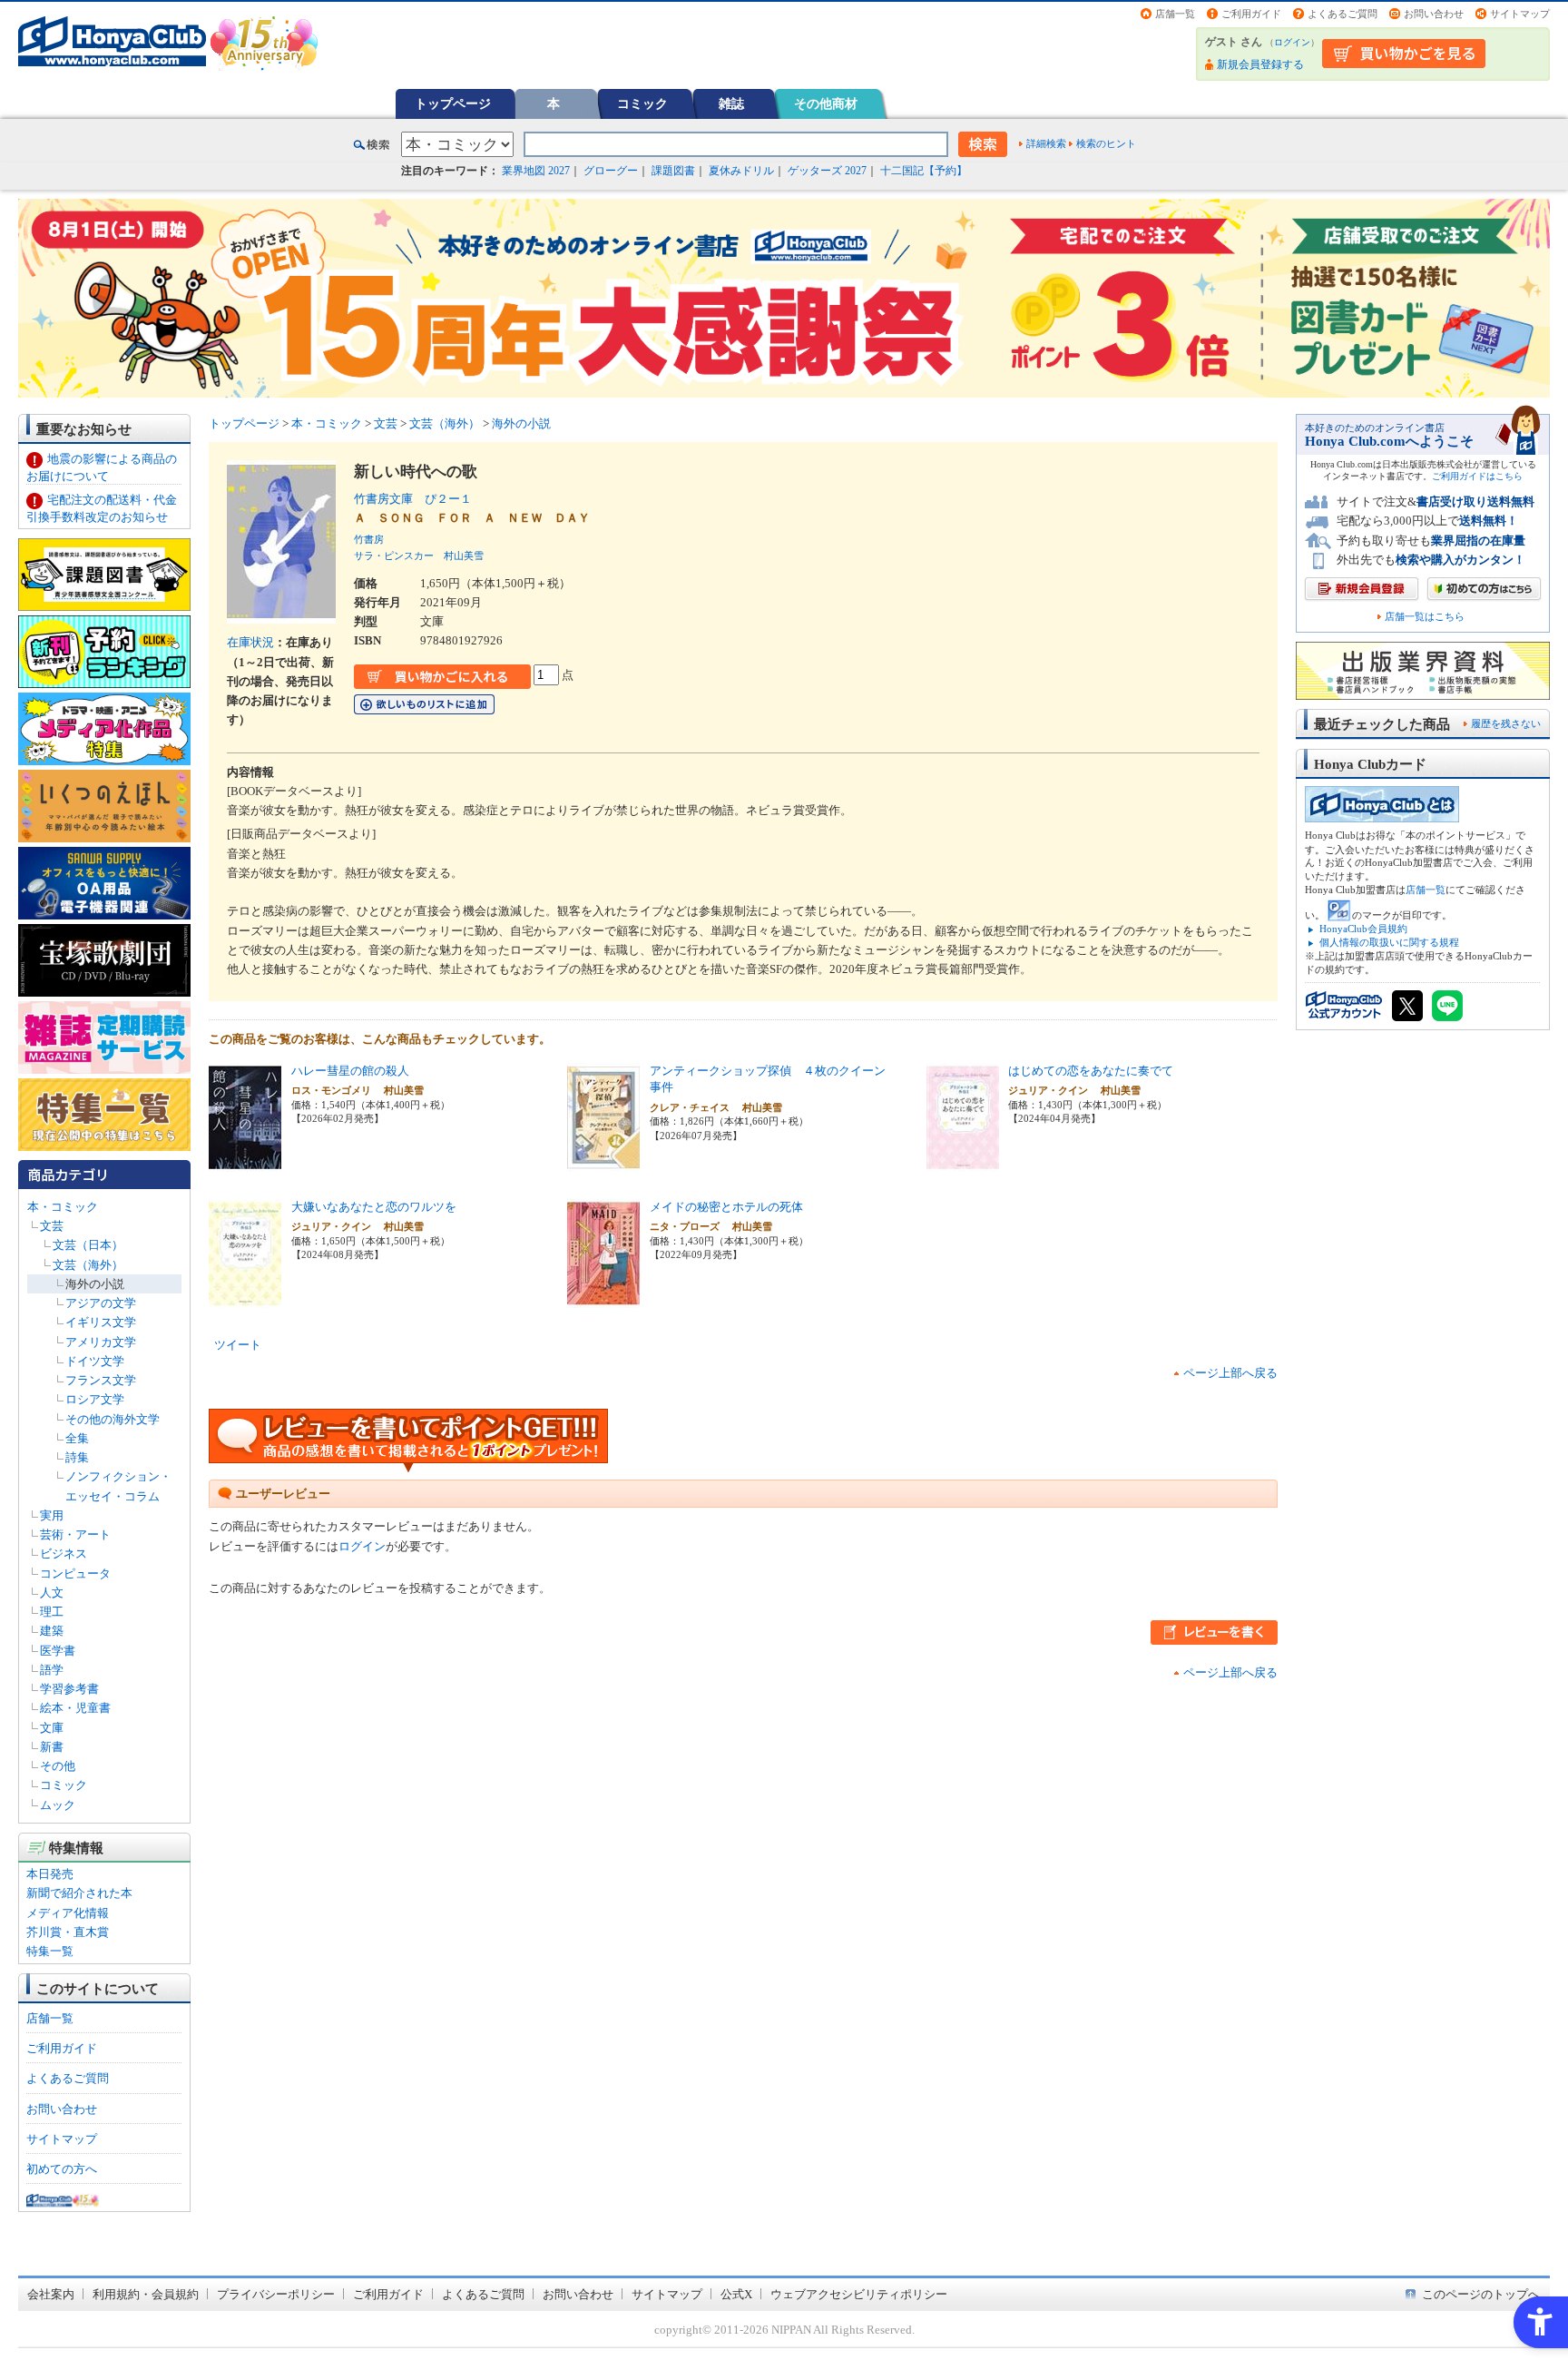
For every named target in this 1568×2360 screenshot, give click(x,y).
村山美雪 (464, 556)
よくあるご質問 (1343, 14)
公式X (736, 2294)
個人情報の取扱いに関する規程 (1389, 942)
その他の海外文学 (113, 1419)
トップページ (453, 103)
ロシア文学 (95, 1399)
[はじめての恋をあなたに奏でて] (963, 1161)
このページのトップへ (1481, 2294)
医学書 (58, 1651)
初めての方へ (62, 2169)
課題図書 (673, 171)
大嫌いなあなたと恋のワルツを (374, 1207)
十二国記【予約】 (924, 171)
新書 (52, 1747)
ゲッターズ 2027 (827, 171)
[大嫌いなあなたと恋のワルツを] (245, 1298)
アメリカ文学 (101, 1342)
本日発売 (50, 1874)
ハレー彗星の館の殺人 (350, 1071)
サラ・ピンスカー (394, 556)
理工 (52, 1612)
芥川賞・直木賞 (68, 1932)
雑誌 (731, 103)
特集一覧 (50, 1951)
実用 (52, 1515)
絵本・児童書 (75, 1708)
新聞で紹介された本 (79, 1893)
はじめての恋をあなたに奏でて (1091, 1071)
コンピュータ (75, 1573)
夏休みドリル (741, 171)
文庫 (52, 1728)
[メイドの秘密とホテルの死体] (603, 1298)
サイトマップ (1520, 14)
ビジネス (64, 1554)
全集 (77, 1438)
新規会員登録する (1260, 64)
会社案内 (51, 2294)
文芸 (52, 1226)
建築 (52, 1631)
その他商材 (826, 103)
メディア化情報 (68, 1913)
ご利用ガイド (1251, 14)
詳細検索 (1046, 143)
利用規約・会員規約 (146, 2294)
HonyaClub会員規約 (1363, 929)
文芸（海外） (88, 1265)
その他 (58, 1766)
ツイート (238, 1345)
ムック (58, 1805)
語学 (52, 1670)
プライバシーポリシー (276, 2294)
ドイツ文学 (95, 1361)
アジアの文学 (101, 1303)
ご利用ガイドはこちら (1477, 476)
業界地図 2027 (536, 171)
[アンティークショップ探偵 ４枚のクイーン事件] (603, 1161)
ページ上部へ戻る (1230, 1373)
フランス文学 (101, 1380)
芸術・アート (75, 1534)
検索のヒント (1106, 143)
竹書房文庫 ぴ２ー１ (413, 499)
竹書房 (369, 539)
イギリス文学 (101, 1322)
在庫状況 (250, 642)
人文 (52, 1593)
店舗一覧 (1175, 14)
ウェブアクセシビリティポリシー (859, 2294)
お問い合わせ (1434, 14)
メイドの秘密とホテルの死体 (726, 1207)
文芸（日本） (88, 1245)
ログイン (1292, 42)
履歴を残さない (1506, 723)
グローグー (611, 171)
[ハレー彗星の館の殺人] (245, 1161)
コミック (642, 103)
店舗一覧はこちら (1425, 617)
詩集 (77, 1457)
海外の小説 (95, 1284)
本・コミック (63, 1207)
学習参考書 (69, 1689)
